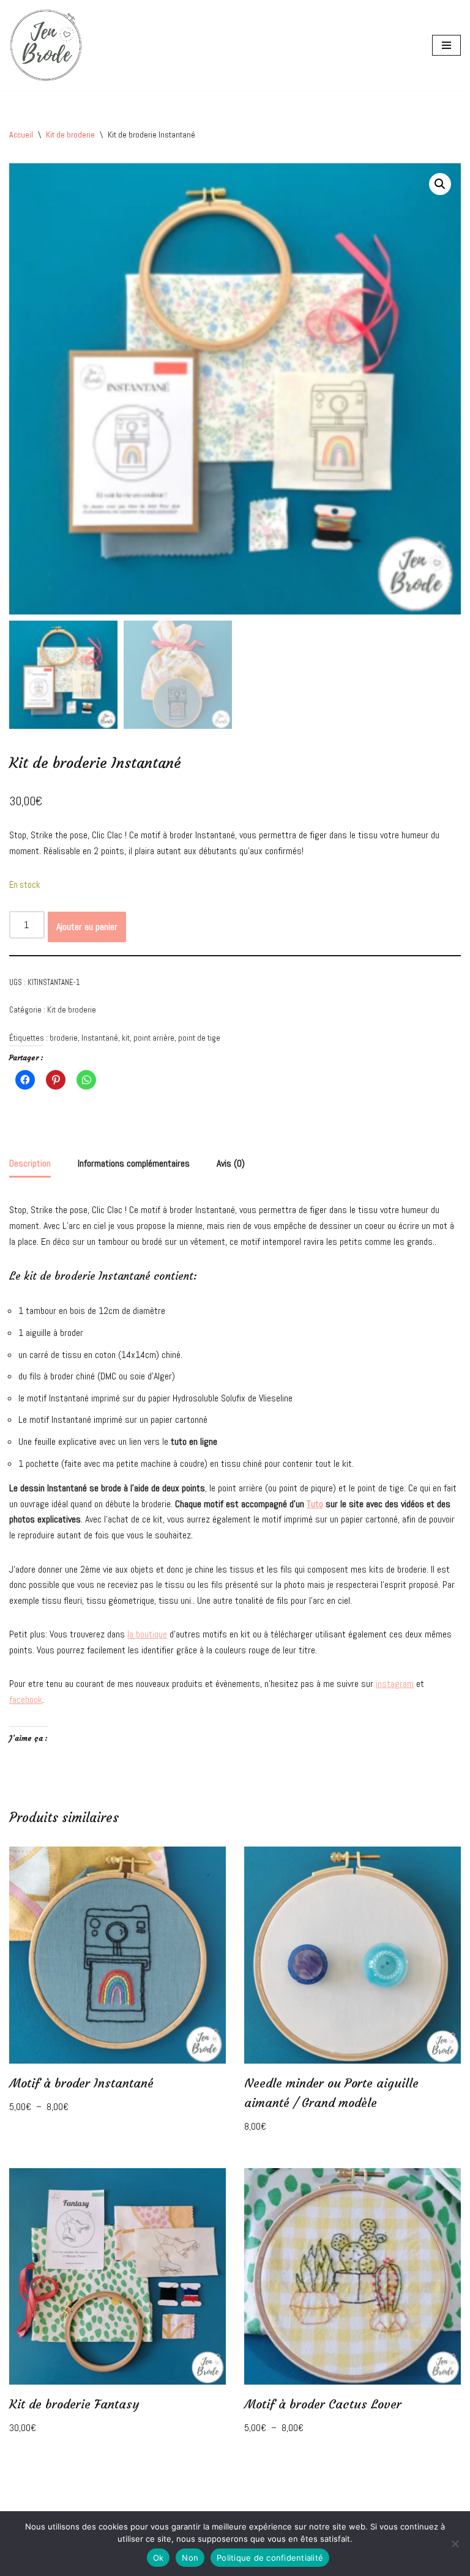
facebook (26, 1699)
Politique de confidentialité (270, 2558)
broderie (64, 1038)
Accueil (21, 135)
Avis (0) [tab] (231, 1163)
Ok (159, 2558)
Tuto (315, 1504)
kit (126, 1038)
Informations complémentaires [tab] (134, 1163)
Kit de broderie (70, 135)
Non (190, 2558)
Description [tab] (30, 1163)
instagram (395, 1684)
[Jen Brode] (46, 45)
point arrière (154, 1038)
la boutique (147, 1634)
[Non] (455, 2544)
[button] (440, 184)
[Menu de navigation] (446, 45)
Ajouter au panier (87, 927)
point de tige (199, 1038)
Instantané (100, 1038)
